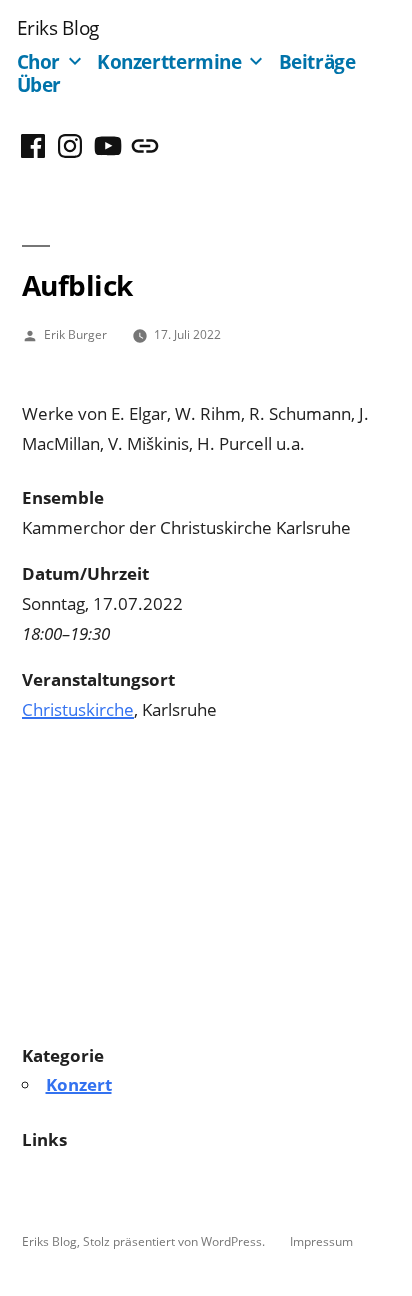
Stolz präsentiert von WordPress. (175, 1241)
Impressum (321, 1241)
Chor (39, 61)
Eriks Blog (58, 27)
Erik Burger (75, 334)
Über (39, 84)
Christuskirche (78, 709)
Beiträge (317, 61)
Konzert (79, 1084)
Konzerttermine (169, 61)
